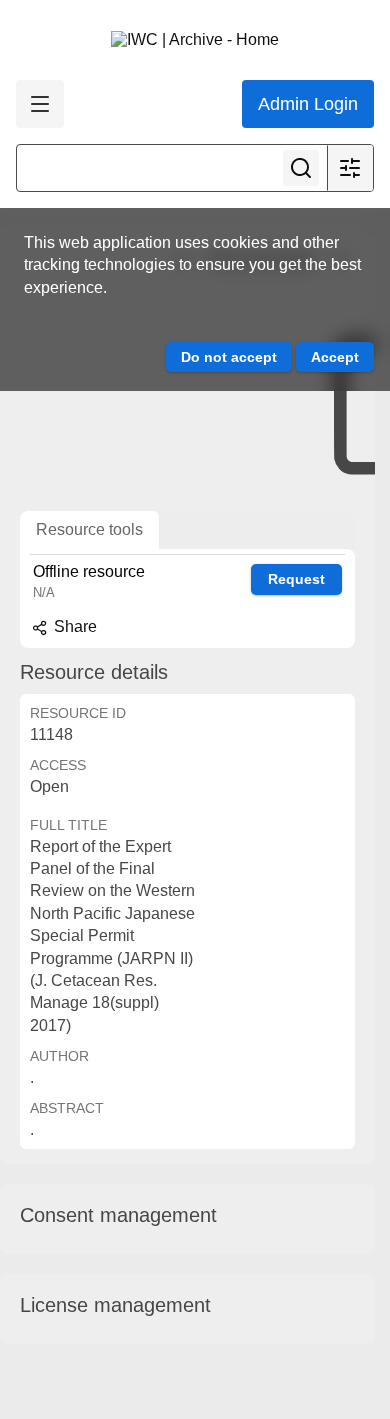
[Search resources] (301, 168)
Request (296, 579)
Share (73, 626)
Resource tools (89, 529)
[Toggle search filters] (350, 168)
